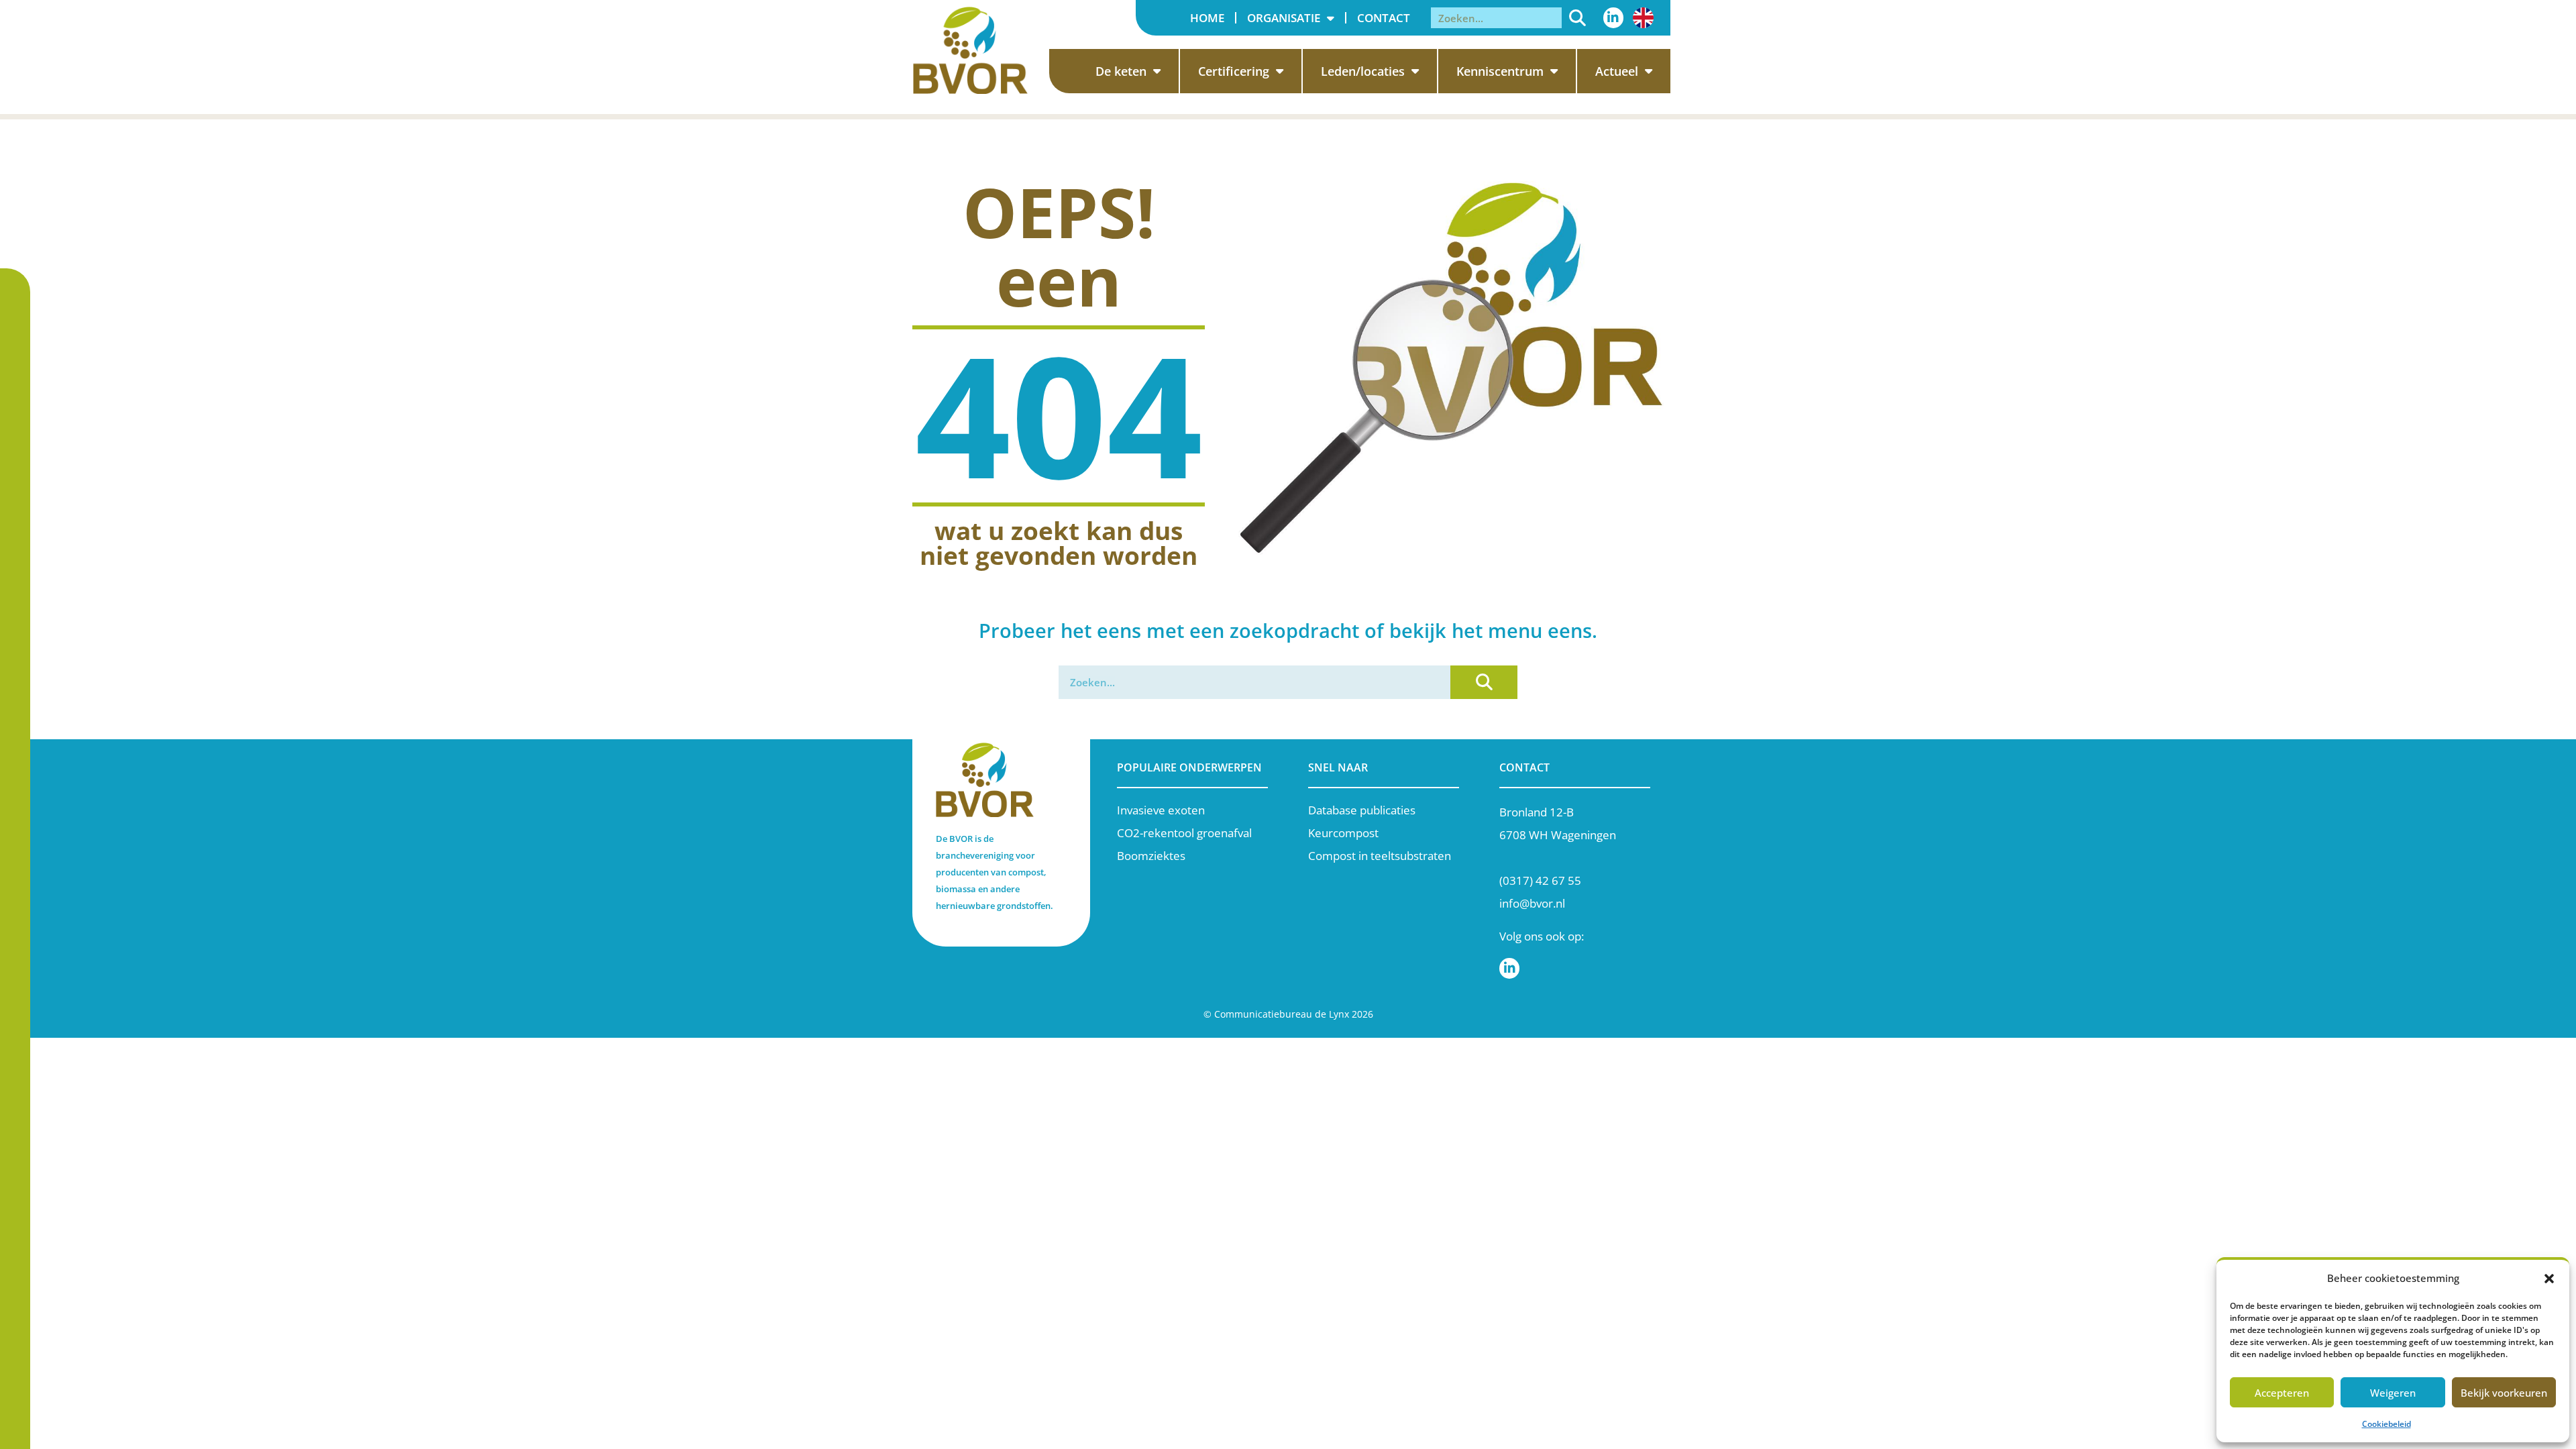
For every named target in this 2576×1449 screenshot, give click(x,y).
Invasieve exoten (1161, 810)
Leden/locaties (1363, 71)
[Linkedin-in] (1613, 17)
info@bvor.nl (1532, 903)
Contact (1384, 18)
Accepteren (2282, 1393)
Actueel (1617, 71)
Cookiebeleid (2386, 1424)
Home (1207, 18)
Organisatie (1284, 18)
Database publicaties (1362, 810)
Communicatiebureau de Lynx (1282, 1014)
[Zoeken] (1577, 18)
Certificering (1234, 71)
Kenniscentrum (1500, 71)
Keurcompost (1343, 833)
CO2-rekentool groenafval (1184, 833)
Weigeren (2393, 1393)
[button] (2549, 1279)
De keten (1121, 71)
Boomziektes (1151, 856)
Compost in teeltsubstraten (1380, 856)
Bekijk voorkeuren (2504, 1393)
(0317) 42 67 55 (1540, 880)
